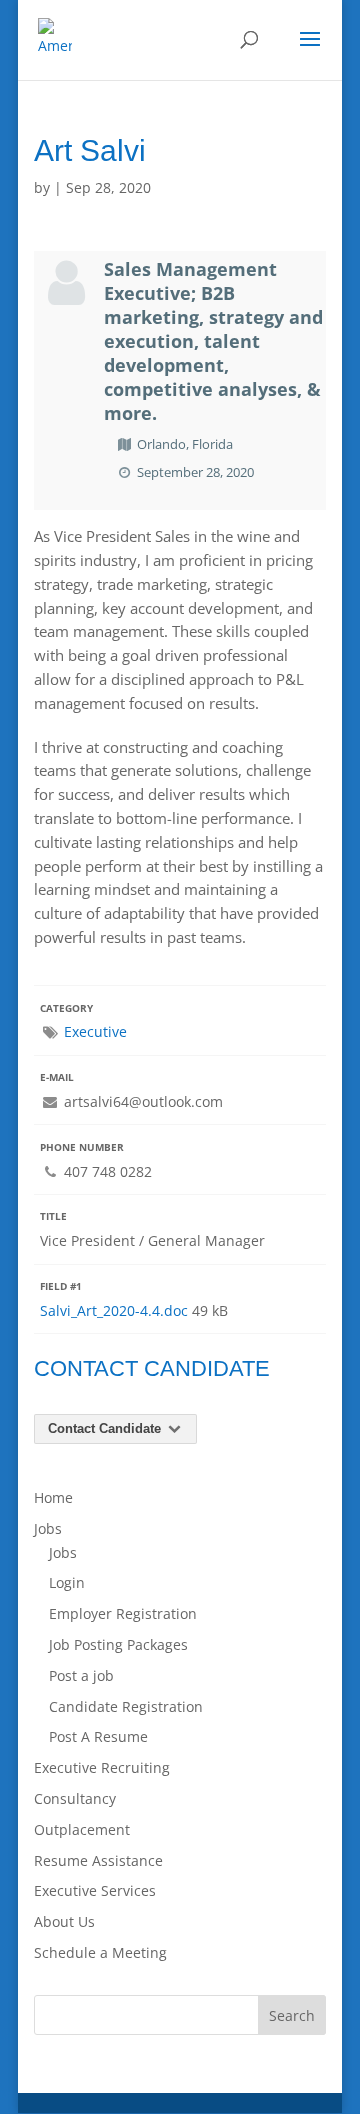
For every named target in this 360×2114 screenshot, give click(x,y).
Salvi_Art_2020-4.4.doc (114, 1310)
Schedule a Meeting (100, 1952)
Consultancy (75, 1798)
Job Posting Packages (118, 1644)
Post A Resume (98, 1736)
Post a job (81, 1675)
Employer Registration (123, 1613)
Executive (95, 1031)
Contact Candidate (106, 1428)
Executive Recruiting (102, 1767)
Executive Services (95, 1890)
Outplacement (82, 1829)
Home (53, 1497)
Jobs (48, 1528)
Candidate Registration (126, 1706)
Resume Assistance (98, 1860)
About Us (64, 1921)
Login (67, 1582)
